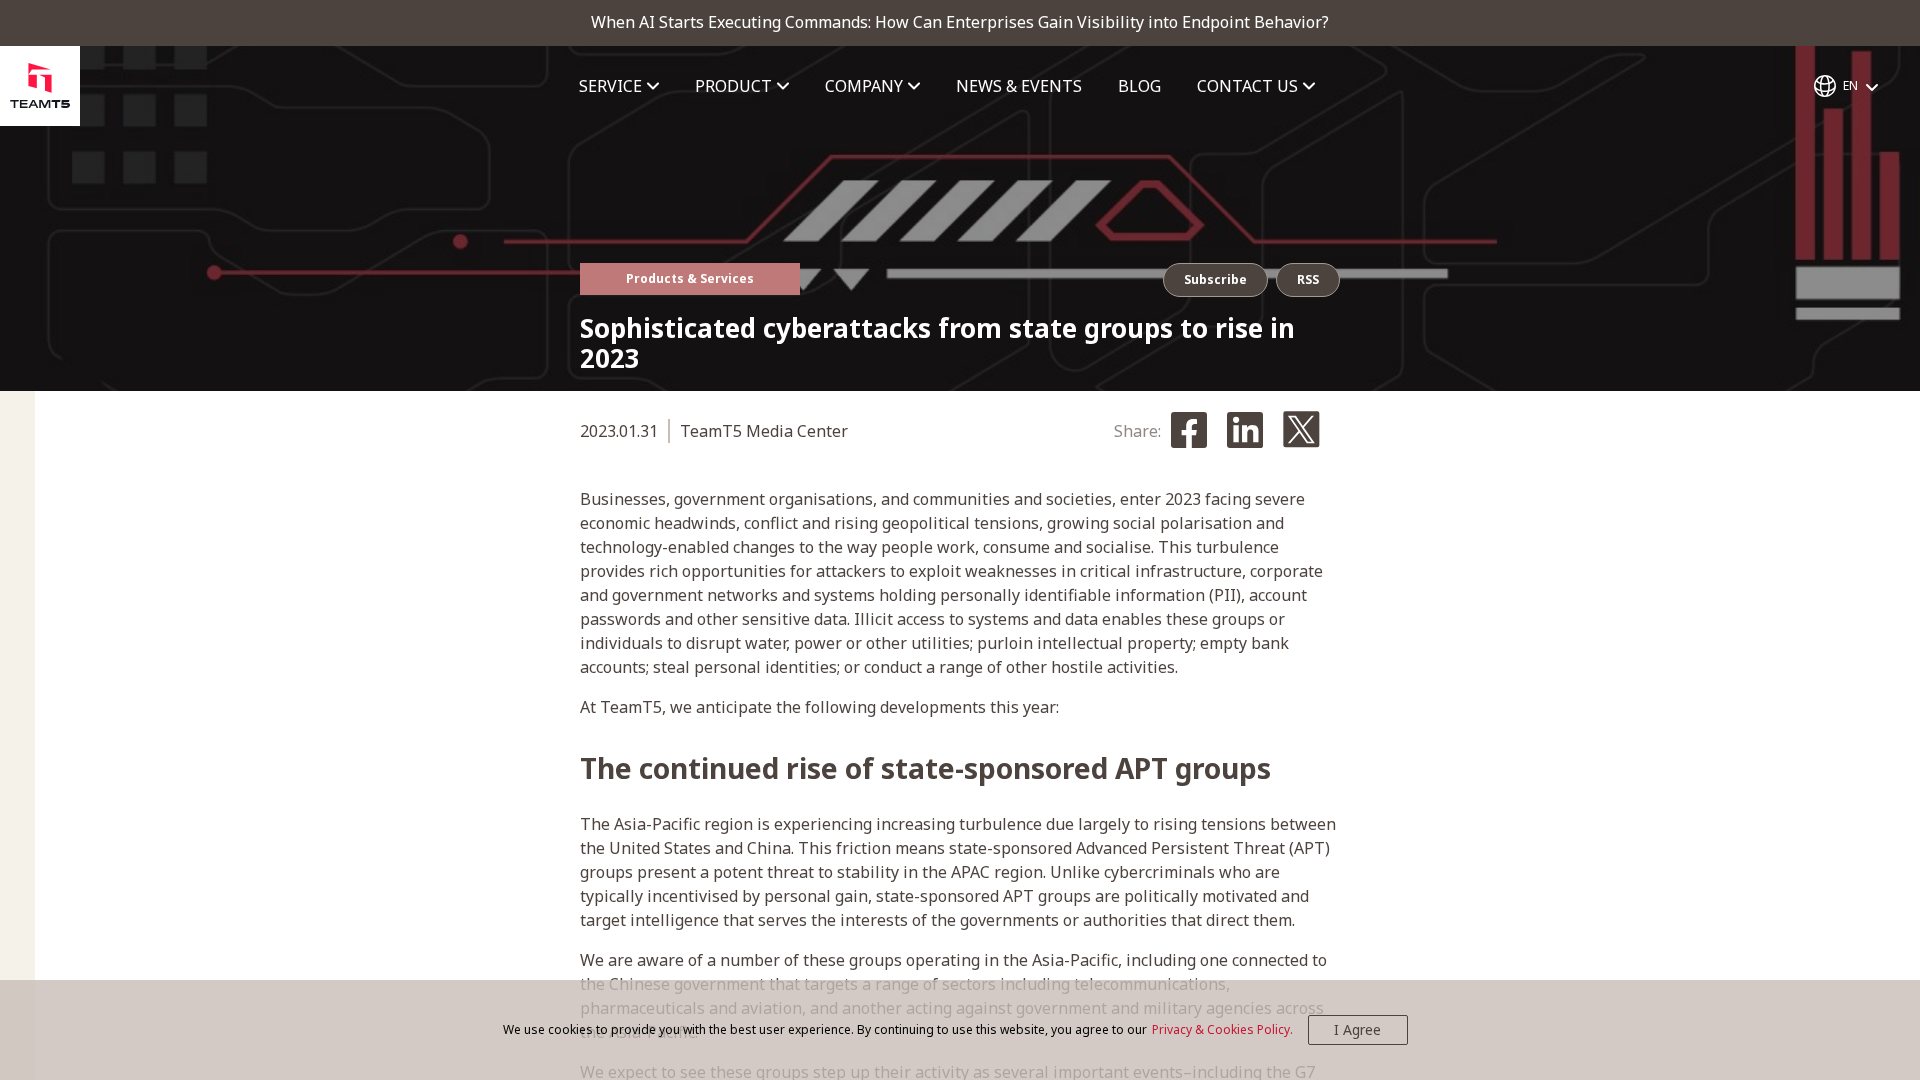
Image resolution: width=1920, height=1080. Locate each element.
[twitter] (1301, 431)
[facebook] (1189, 431)
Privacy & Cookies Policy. (1222, 1029)
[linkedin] (1245, 431)
